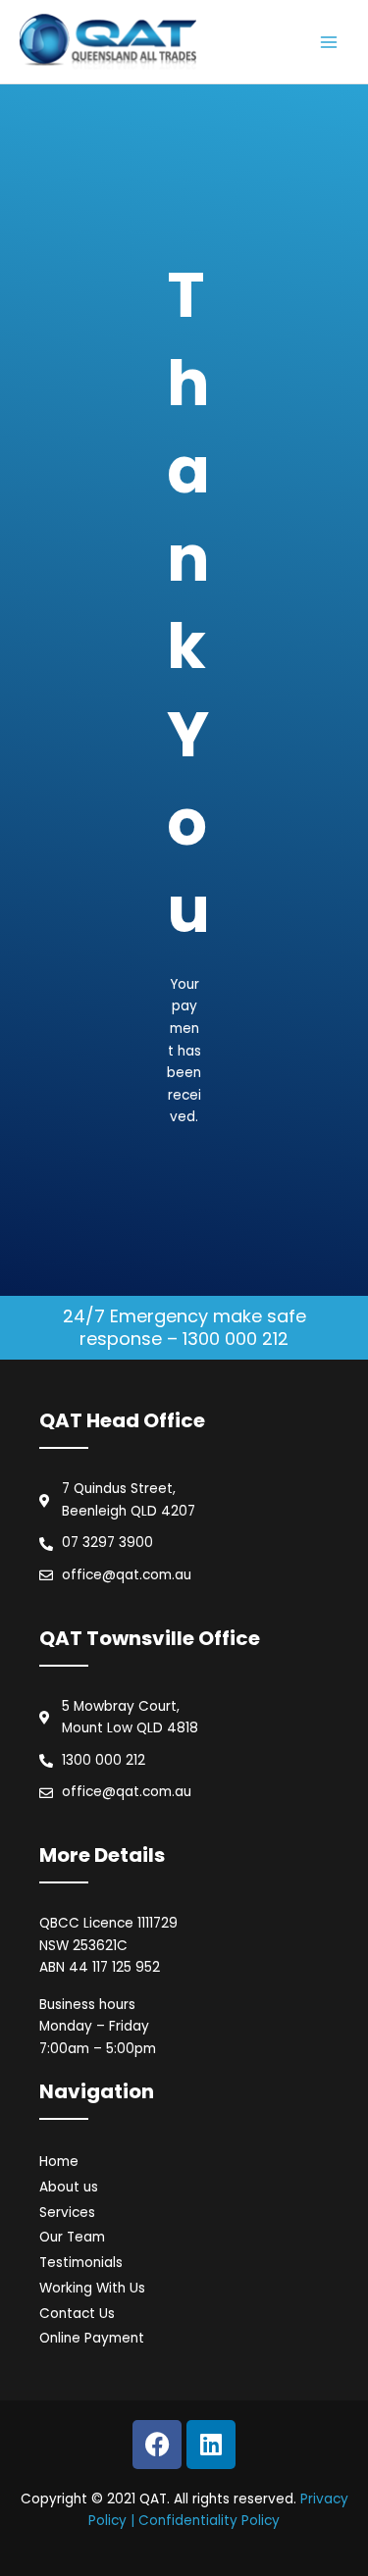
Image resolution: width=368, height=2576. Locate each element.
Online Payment (92, 2338)
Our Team (72, 2237)
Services (67, 2213)
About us (69, 2187)
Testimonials (81, 2263)
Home (59, 2162)
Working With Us (92, 2288)
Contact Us (77, 2314)
